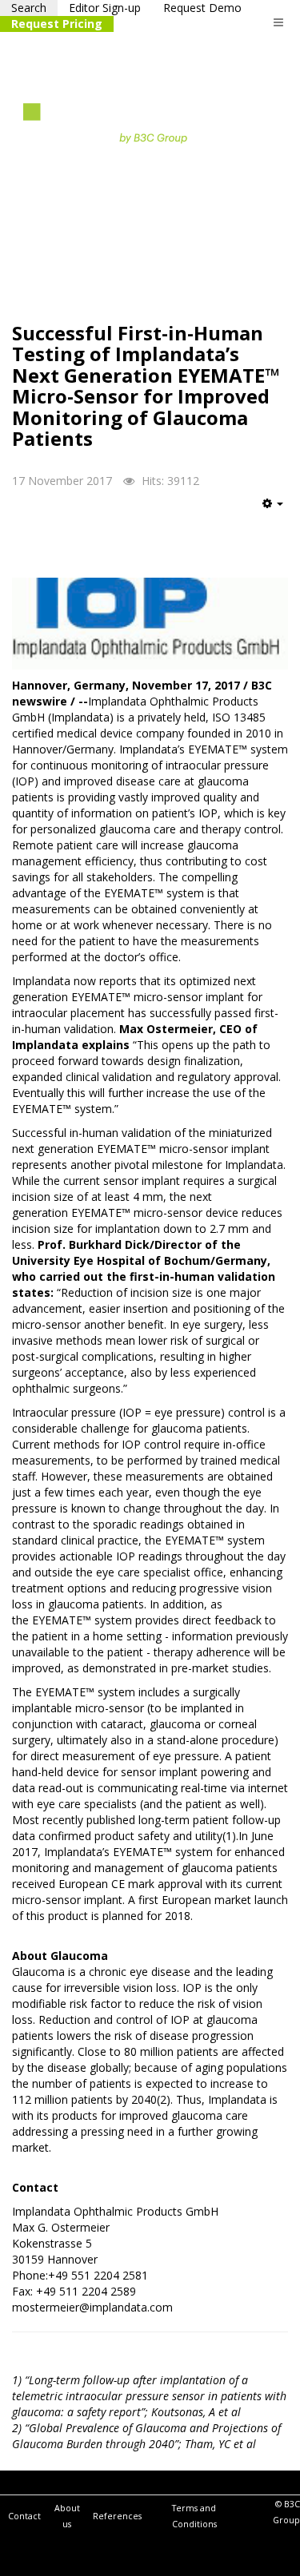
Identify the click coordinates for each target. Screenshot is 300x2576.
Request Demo (202, 8)
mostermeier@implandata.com (92, 2307)
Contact (24, 2516)
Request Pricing (57, 24)
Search (29, 8)
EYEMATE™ (216, 749)
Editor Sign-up (105, 8)
